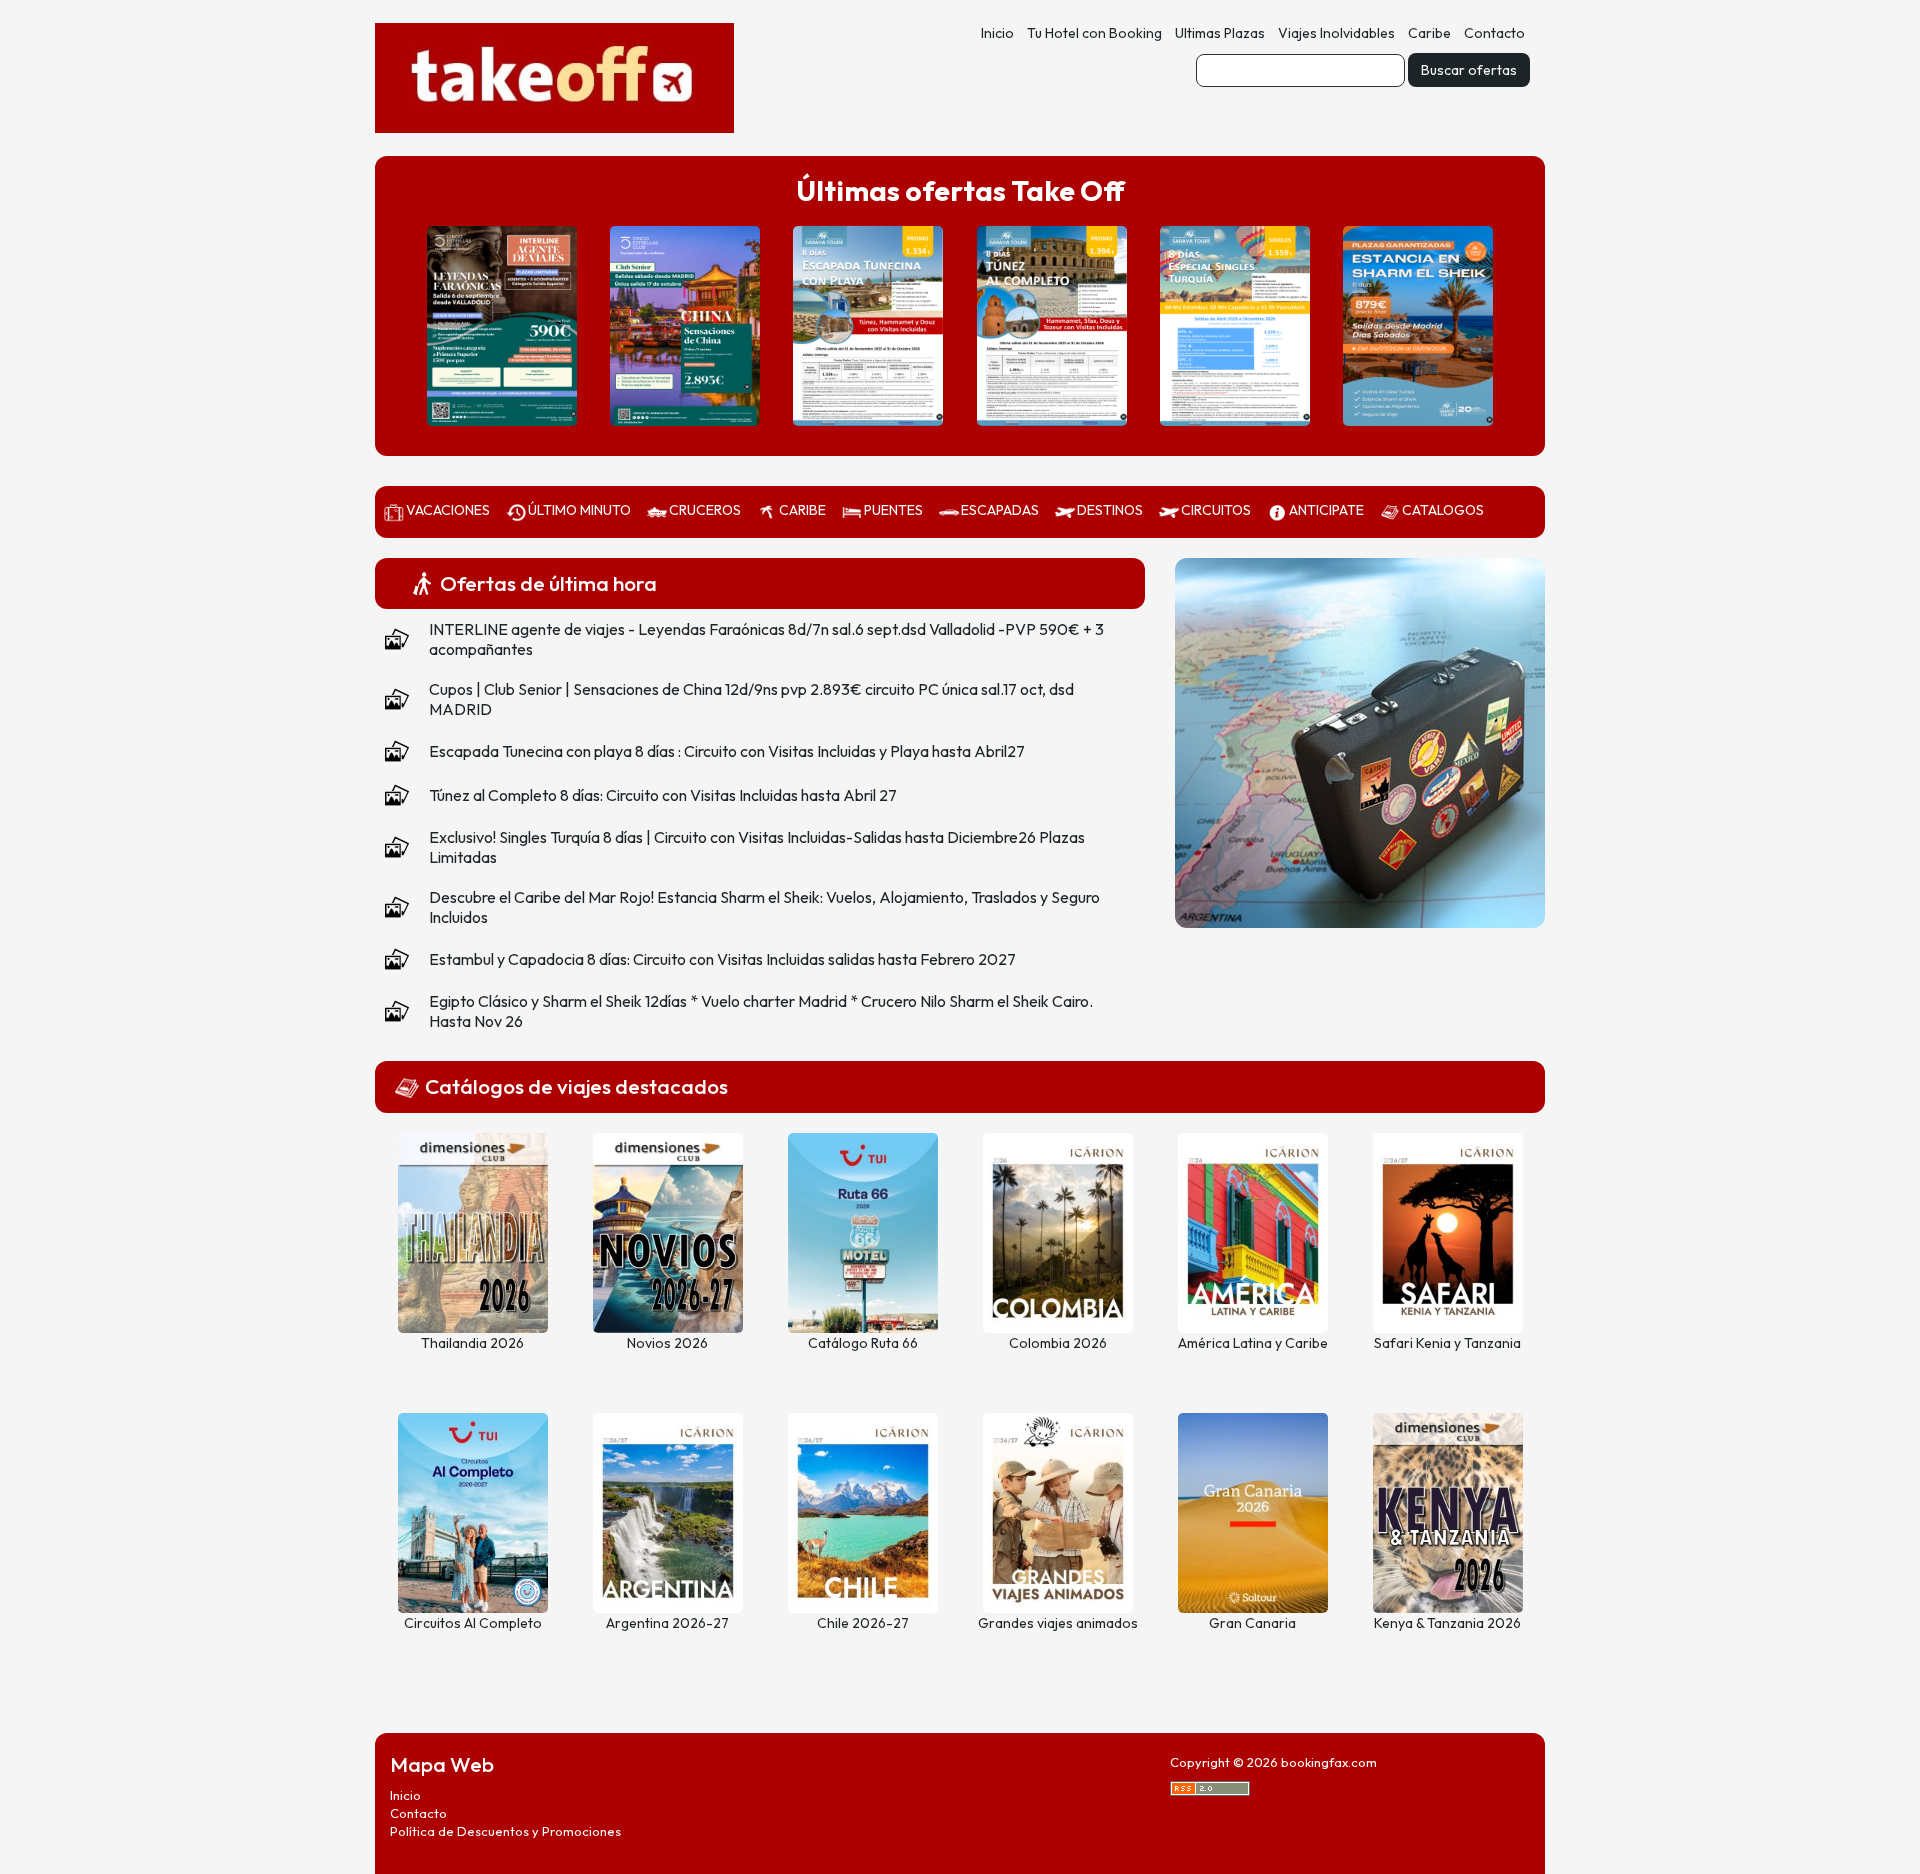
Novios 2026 (667, 1343)
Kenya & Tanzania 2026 (1447, 1623)
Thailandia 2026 (472, 1343)
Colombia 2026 (1058, 1343)
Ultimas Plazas (1220, 33)
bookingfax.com (1329, 1762)
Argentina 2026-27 (667, 1623)
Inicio (997, 33)
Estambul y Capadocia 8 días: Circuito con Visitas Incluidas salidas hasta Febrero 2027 (722, 959)
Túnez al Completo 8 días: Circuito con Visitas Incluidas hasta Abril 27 (663, 795)
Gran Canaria (1252, 1623)
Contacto (1494, 33)
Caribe (1429, 33)
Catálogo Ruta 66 (863, 1343)
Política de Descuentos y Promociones (505, 1831)
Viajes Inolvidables (1336, 33)
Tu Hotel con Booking (1094, 33)
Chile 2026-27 (863, 1623)
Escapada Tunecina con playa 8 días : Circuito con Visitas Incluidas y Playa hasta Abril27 (727, 751)
